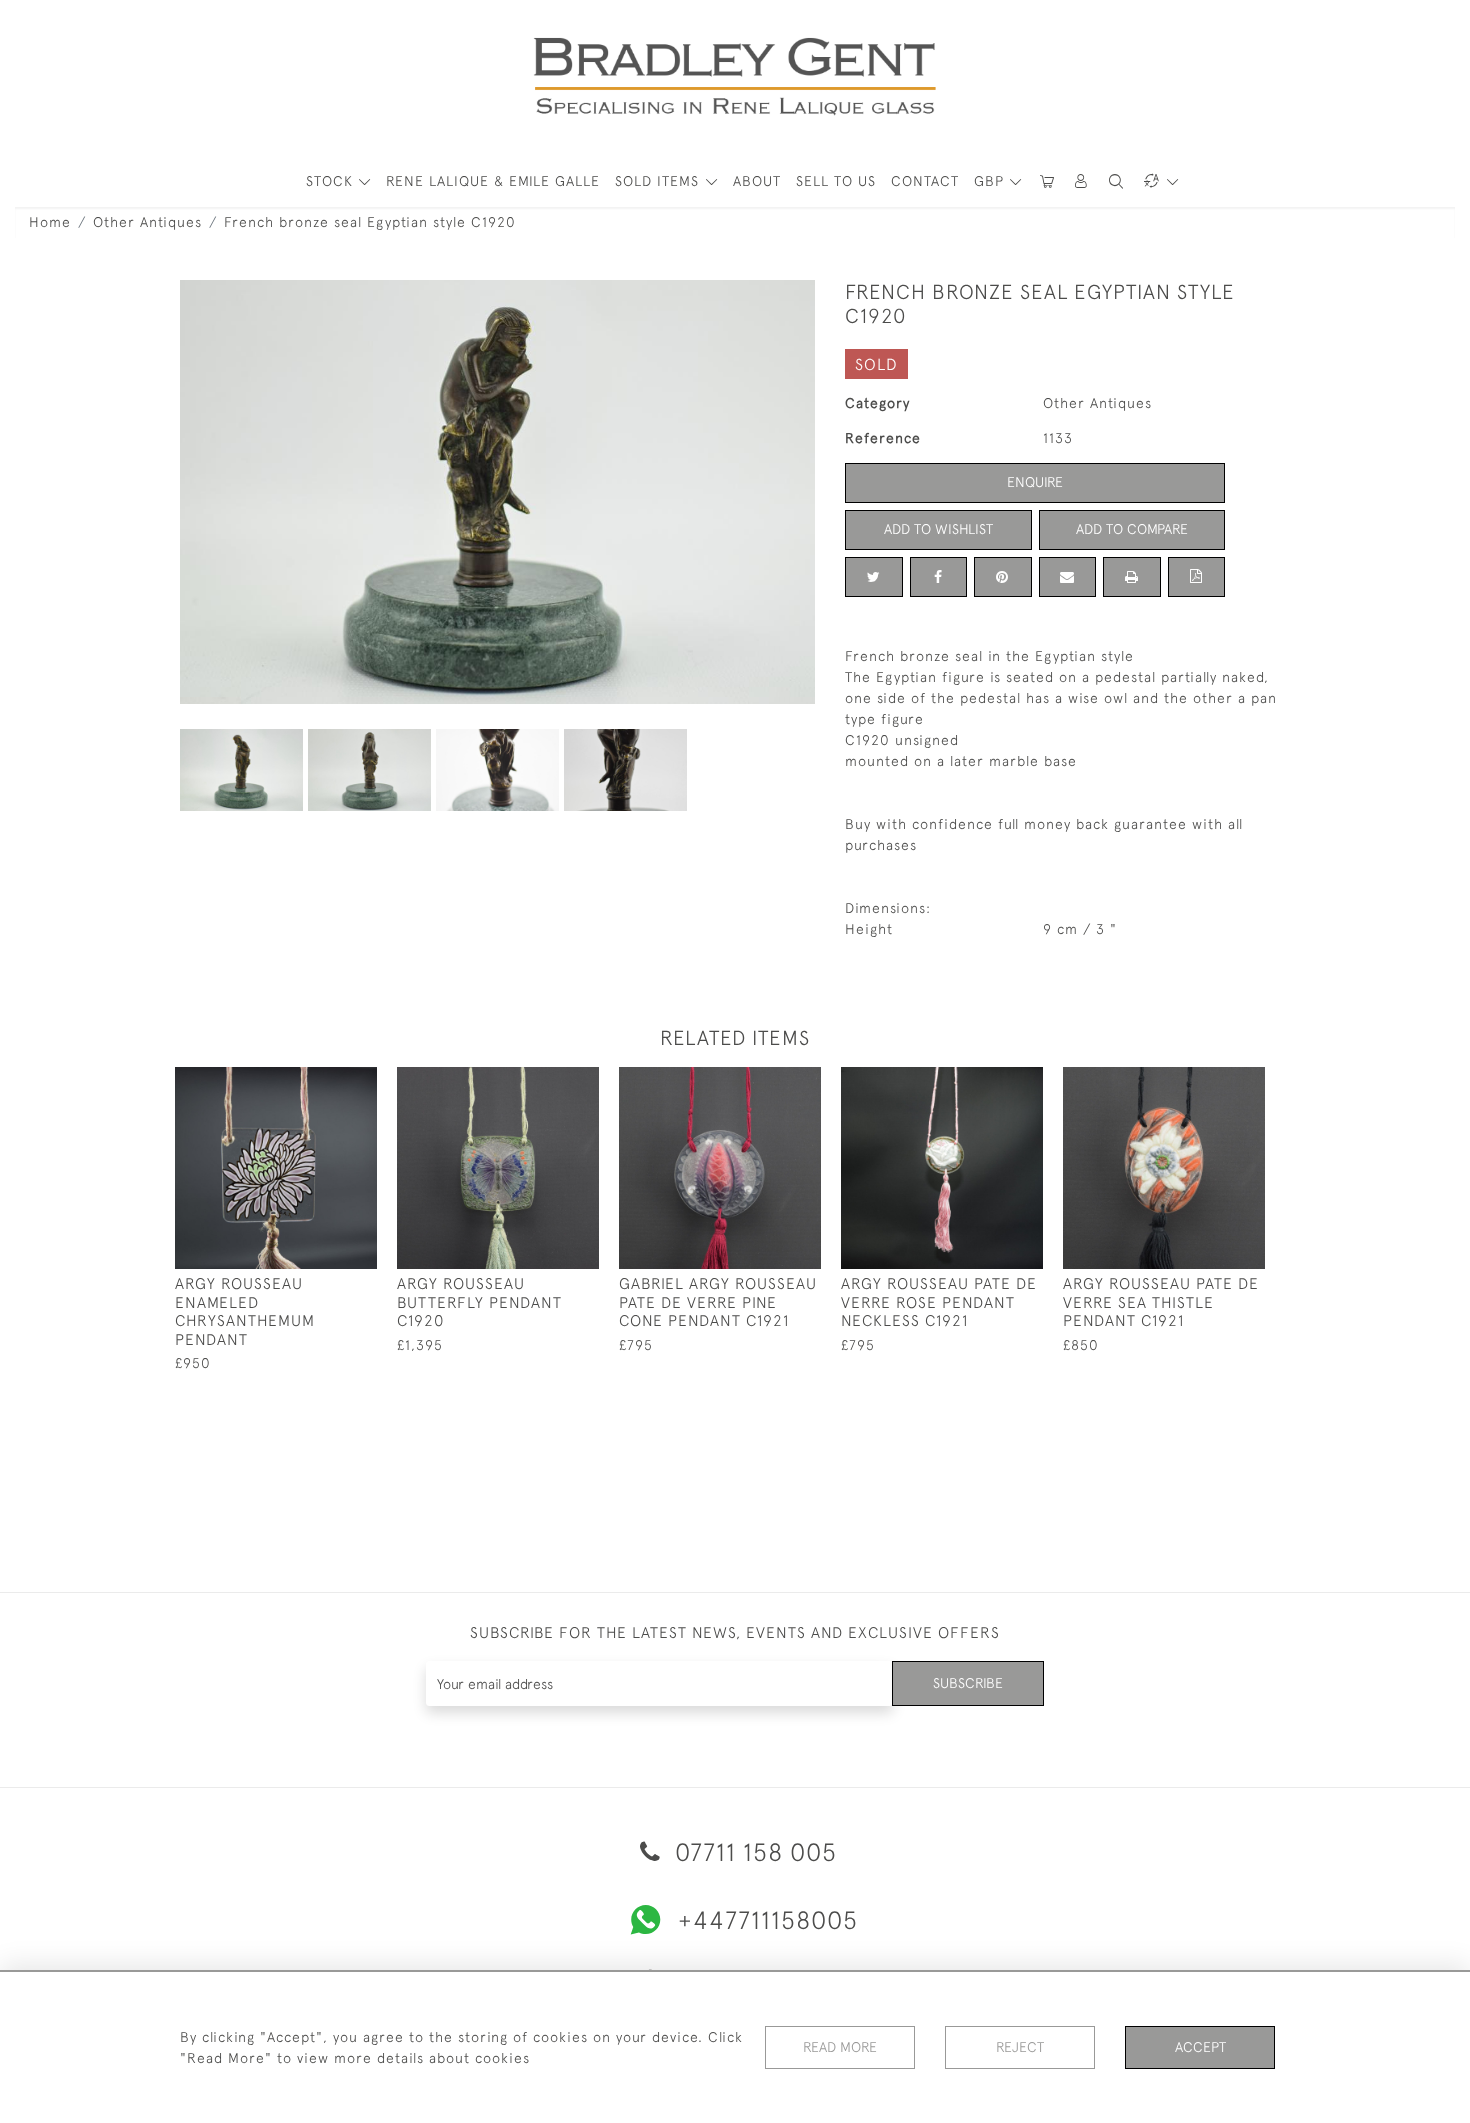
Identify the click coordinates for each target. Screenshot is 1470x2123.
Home (50, 222)
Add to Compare (1132, 529)
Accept (1200, 2047)
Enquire (1035, 482)
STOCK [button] (332, 181)
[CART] (1047, 181)
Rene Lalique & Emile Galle (493, 181)
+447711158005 (768, 1919)
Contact (925, 181)
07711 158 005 (752, 1851)
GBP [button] (991, 181)
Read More (840, 2047)
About (757, 181)
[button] (1082, 181)
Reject (1020, 2047)
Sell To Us (836, 181)
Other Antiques (147, 222)
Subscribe (968, 1683)
